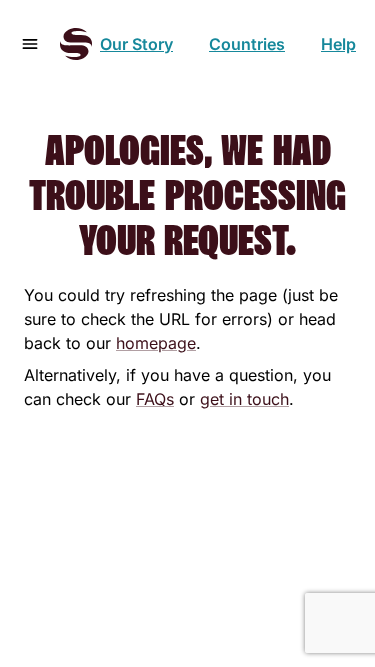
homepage (156, 343)
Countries (247, 44)
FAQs (155, 399)
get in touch (244, 399)
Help (338, 44)
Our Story (136, 44)
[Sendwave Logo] (76, 44)
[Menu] (30, 44)
